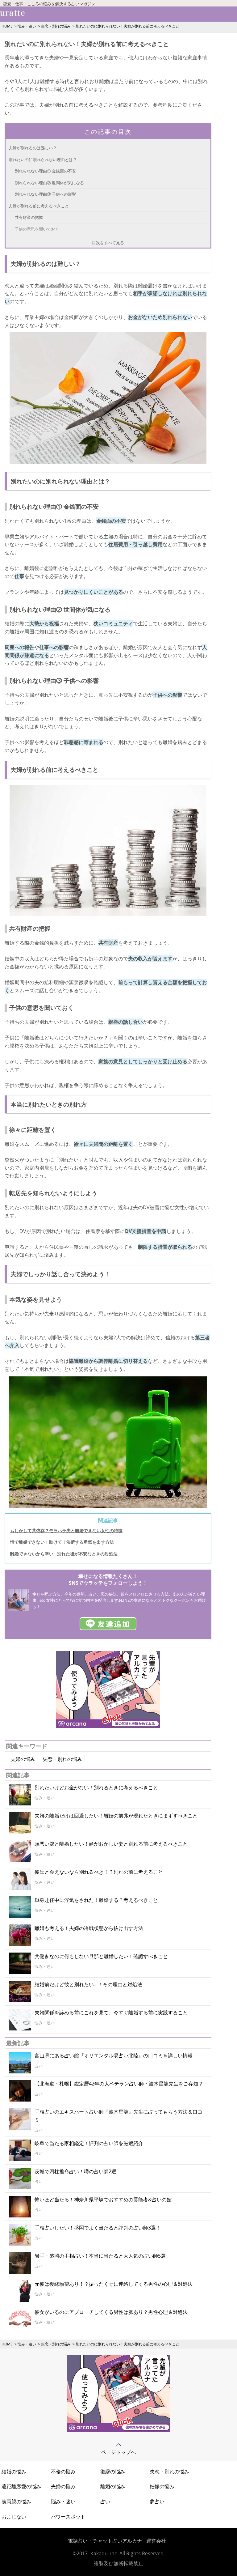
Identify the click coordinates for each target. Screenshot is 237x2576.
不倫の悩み (63, 2472)
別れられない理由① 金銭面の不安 (45, 171)
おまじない (14, 2517)
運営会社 (156, 2541)
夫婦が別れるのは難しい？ (33, 148)
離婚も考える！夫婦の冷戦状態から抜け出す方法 (89, 1928)
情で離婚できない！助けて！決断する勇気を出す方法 (62, 1542)
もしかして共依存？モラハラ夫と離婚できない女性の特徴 (66, 1530)
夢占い (157, 2502)
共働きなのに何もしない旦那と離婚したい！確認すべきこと (101, 1956)
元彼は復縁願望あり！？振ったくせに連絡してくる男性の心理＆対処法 (114, 2284)
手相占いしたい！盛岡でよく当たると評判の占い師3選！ (98, 2228)
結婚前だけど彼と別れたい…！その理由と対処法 (88, 1984)
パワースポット (68, 2517)
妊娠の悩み (162, 2486)
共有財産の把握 (29, 217)
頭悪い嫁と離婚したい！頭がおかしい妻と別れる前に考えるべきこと (111, 1844)
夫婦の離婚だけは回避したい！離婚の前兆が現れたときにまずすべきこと (116, 1816)
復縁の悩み (113, 2472)
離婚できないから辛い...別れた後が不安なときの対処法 (64, 1554)
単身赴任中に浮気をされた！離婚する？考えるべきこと (96, 1900)
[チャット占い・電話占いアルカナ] (108, 1726)
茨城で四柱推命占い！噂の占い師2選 (75, 2171)
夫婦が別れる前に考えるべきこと (39, 206)
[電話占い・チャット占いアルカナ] (118, 2430)
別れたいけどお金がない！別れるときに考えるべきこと (96, 1787)
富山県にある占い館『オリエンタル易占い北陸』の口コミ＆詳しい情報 (114, 2055)
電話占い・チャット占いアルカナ (105, 2541)
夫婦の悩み (23, 1759)
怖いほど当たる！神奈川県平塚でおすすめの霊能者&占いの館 (103, 2200)
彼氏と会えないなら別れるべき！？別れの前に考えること (99, 1872)
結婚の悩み (14, 2472)
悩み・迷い (27, 26)
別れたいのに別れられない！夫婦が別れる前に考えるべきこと (127, 26)
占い (105, 2502)
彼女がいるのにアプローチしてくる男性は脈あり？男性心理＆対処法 (111, 2312)
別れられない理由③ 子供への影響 (45, 194)
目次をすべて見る (108, 243)
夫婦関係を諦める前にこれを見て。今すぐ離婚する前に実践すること (111, 2013)
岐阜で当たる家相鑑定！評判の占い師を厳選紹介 (89, 2143)
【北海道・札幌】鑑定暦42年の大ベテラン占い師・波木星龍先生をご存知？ (119, 2084)
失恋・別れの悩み (56, 26)
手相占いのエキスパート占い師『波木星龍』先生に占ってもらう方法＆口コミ (118, 2116)
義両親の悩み (16, 2502)
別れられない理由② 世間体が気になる (49, 183)
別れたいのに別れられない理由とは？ (43, 159)
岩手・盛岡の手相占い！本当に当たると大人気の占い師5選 (100, 2256)
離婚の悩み (113, 2486)
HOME (7, 26)
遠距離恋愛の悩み (21, 2486)
